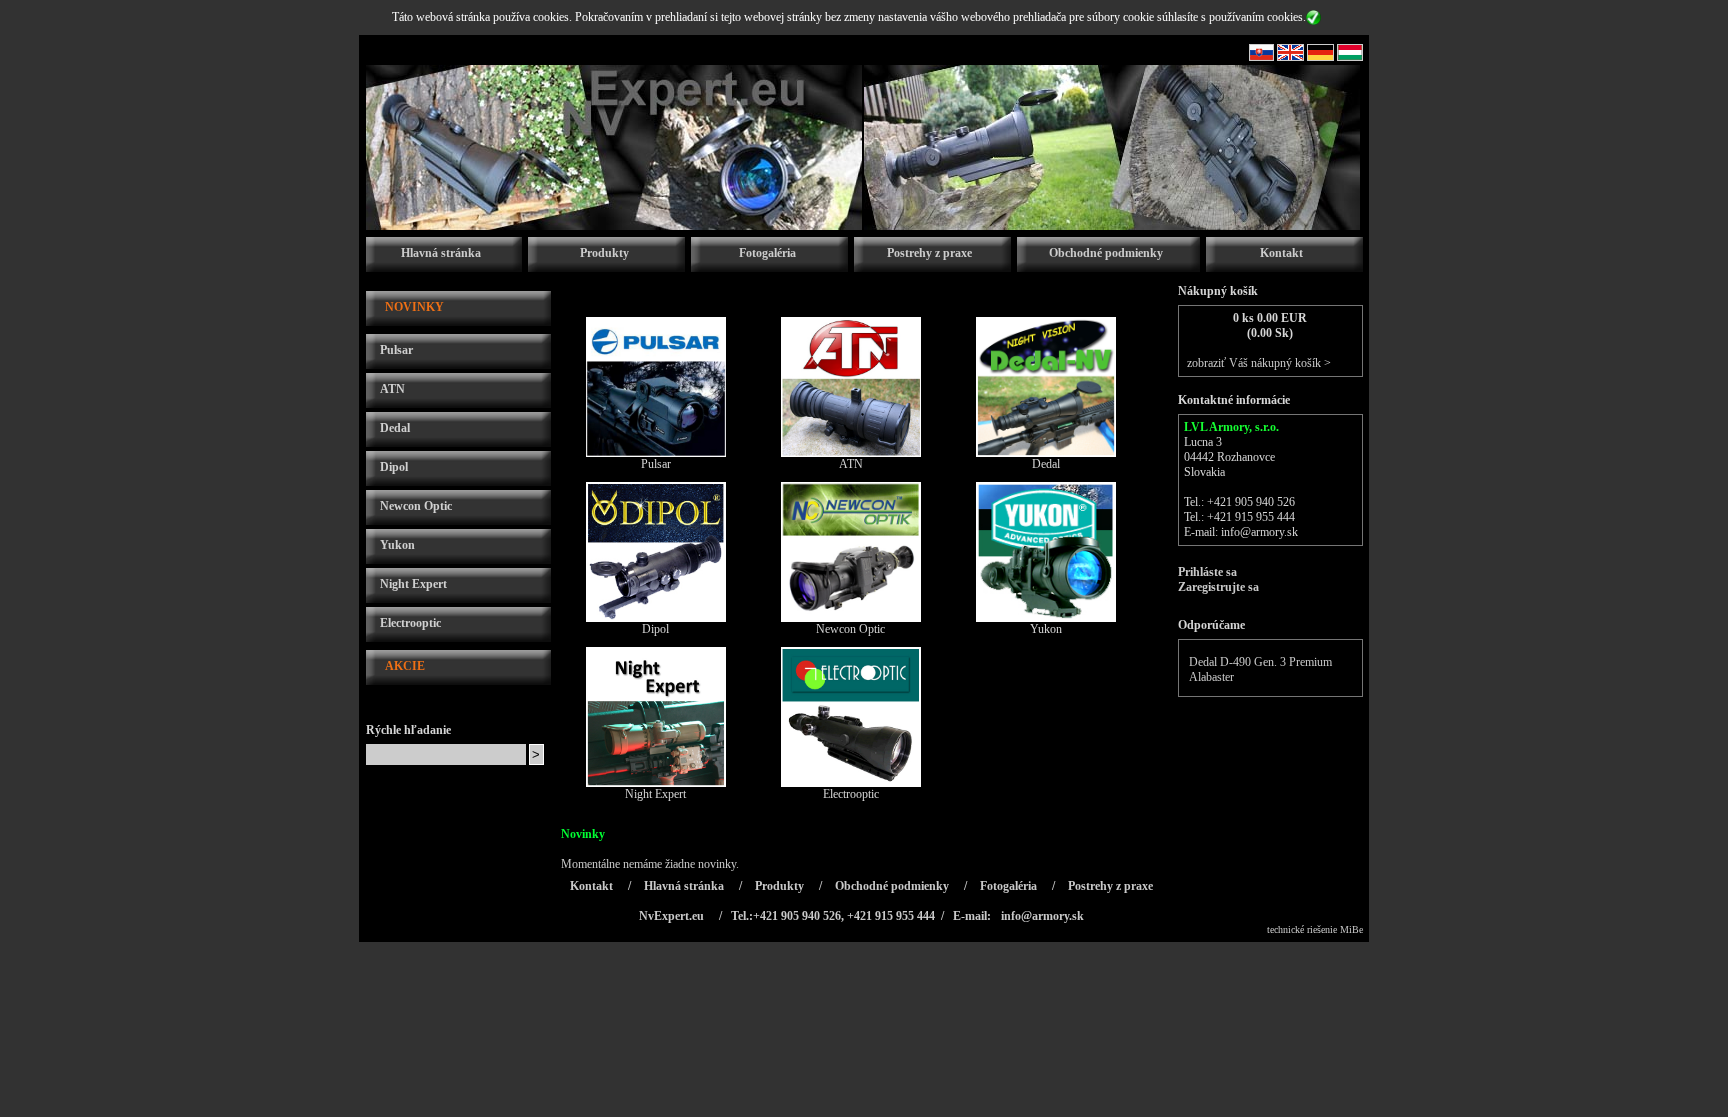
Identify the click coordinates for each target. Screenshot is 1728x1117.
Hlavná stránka (441, 253)
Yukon (397, 545)
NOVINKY (414, 307)
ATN (392, 389)
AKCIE (405, 666)
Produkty (604, 253)
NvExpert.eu (671, 916)
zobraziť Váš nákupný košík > (1259, 363)
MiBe (1351, 929)
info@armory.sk (1259, 532)
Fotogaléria (767, 253)
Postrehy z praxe (929, 253)
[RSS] (1261, 57)
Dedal (395, 428)
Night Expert (413, 584)
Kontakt (1281, 253)
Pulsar (396, 350)
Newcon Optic (416, 506)
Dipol (394, 467)
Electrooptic (410, 623)
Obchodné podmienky (1106, 253)
